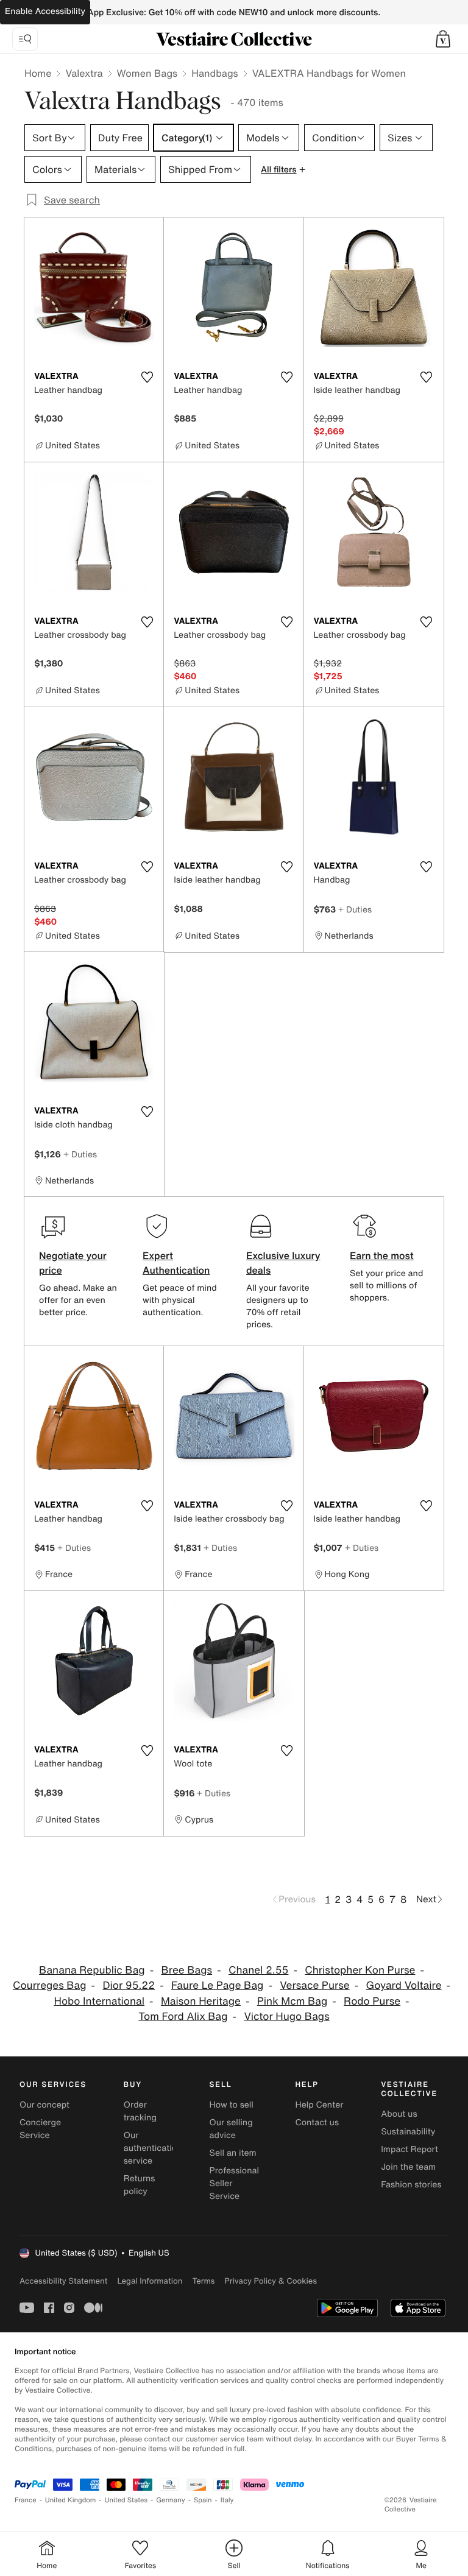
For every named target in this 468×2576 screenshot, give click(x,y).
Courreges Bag (50, 1985)
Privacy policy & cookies (271, 2281)
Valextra (84, 73)
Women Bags (147, 73)
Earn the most (382, 1255)
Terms (203, 2281)
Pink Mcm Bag (292, 2001)
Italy (227, 2500)
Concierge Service (40, 2129)
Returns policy (140, 2185)
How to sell (232, 2105)
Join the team (408, 2167)
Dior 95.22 (129, 1985)
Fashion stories (411, 2185)
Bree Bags (186, 1970)
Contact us (317, 2123)
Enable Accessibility (45, 11)
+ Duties (355, 909)
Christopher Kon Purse (360, 1970)
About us (399, 2114)
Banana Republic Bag (92, 1970)
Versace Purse (314, 1985)
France (26, 2500)
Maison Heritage (201, 2001)
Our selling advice (231, 2129)
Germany (171, 2500)
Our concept (44, 2105)
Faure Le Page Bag (217, 1985)
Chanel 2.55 (259, 1970)
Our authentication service (153, 2148)
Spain (203, 2500)
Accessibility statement (63, 2281)
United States (126, 2500)
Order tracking (140, 2111)
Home (38, 73)
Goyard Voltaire (403, 1985)
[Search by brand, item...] (25, 39)
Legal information (150, 2281)
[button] (443, 39)
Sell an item (233, 2153)
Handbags (214, 73)
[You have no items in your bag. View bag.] (443, 39)
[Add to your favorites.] (147, 377)
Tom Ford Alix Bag (183, 2017)
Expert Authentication (176, 1263)
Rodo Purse (372, 2001)
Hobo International (99, 2001)
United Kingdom (71, 2500)
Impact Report (409, 2149)
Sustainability (408, 2132)
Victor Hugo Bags (286, 2017)
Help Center (319, 2105)
